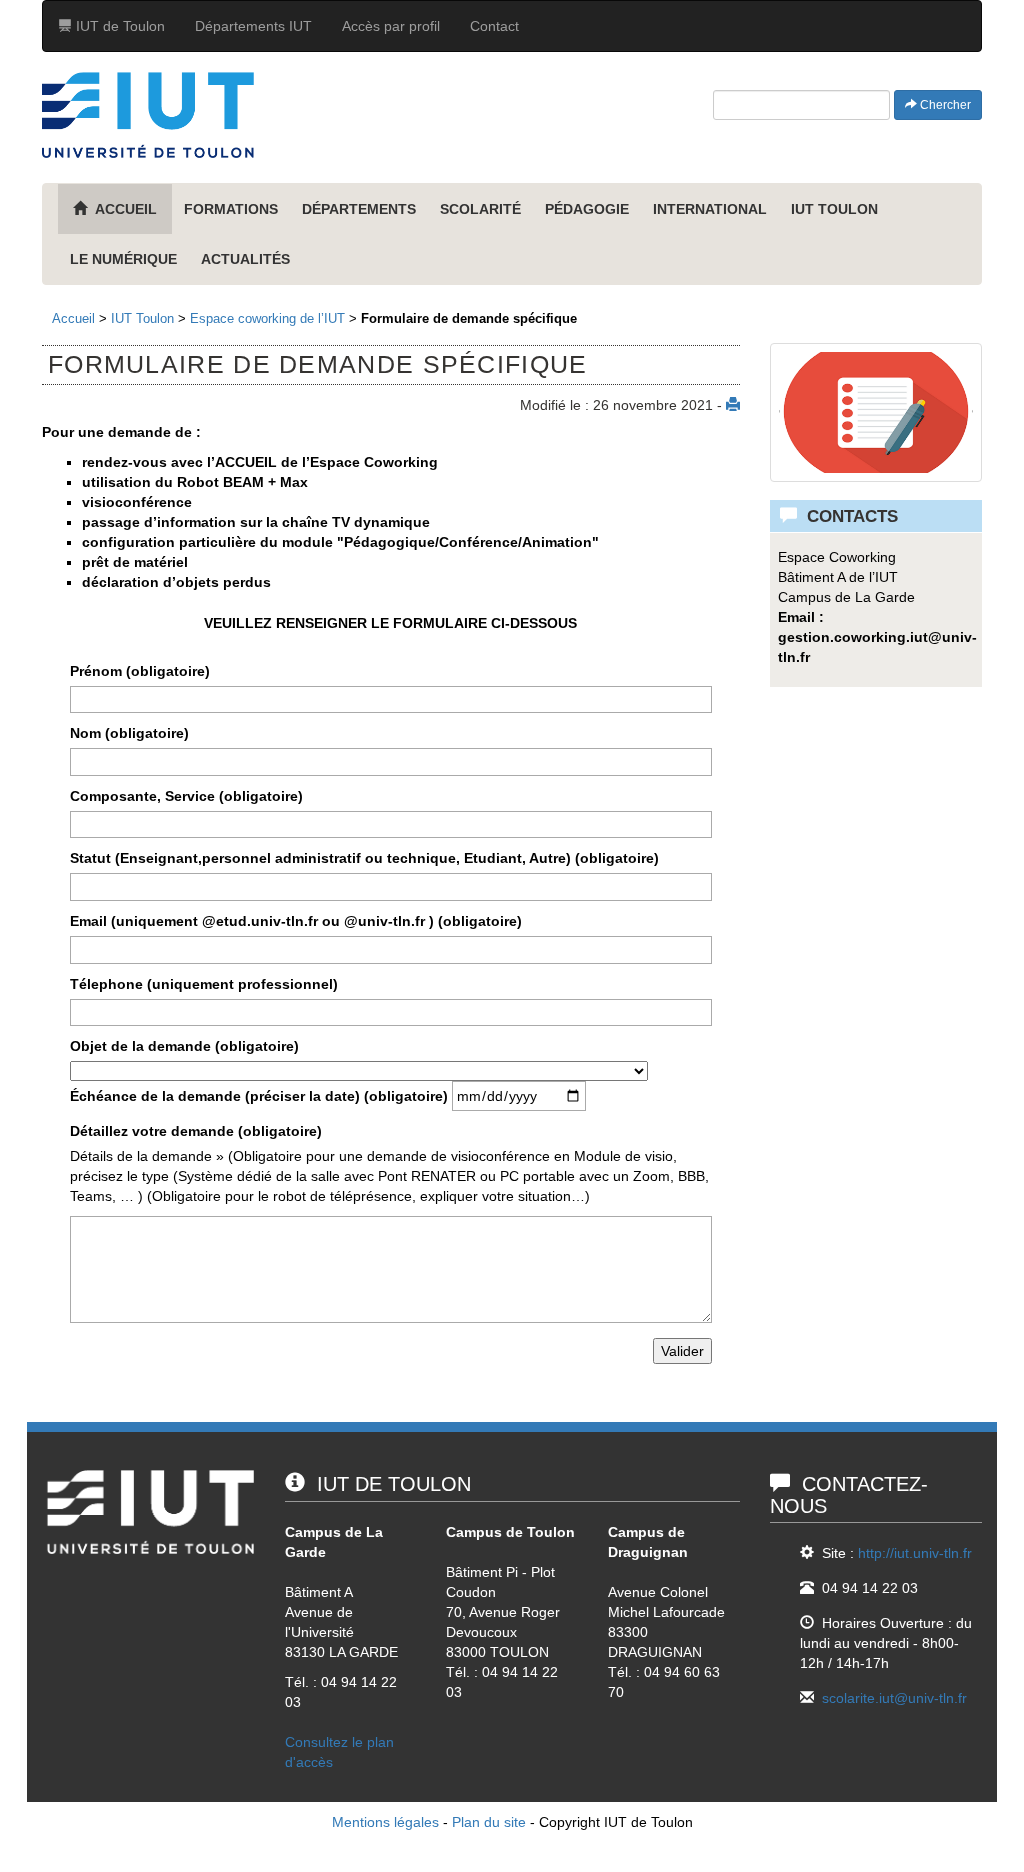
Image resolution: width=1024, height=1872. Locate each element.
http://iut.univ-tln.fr (915, 1553)
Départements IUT (253, 26)
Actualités (245, 259)
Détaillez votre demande (196, 1131)
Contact (494, 26)
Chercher (944, 105)
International (710, 209)
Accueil (73, 318)
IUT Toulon (834, 209)
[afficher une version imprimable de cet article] (733, 405)
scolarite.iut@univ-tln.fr (894, 1698)
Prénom (140, 671)
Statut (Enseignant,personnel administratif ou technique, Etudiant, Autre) (364, 858)
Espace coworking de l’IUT (267, 318)
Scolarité (480, 209)
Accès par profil (391, 26)
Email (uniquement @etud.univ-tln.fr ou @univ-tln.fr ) (296, 921)
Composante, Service (186, 796)
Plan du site (489, 1822)
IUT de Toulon (118, 26)
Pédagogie (587, 209)
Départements (359, 209)
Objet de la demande (184, 1046)
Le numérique (123, 259)
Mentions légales (385, 1822)
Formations (231, 209)
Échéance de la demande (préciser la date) (259, 1096)
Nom (129, 733)
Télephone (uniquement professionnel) (204, 984)
